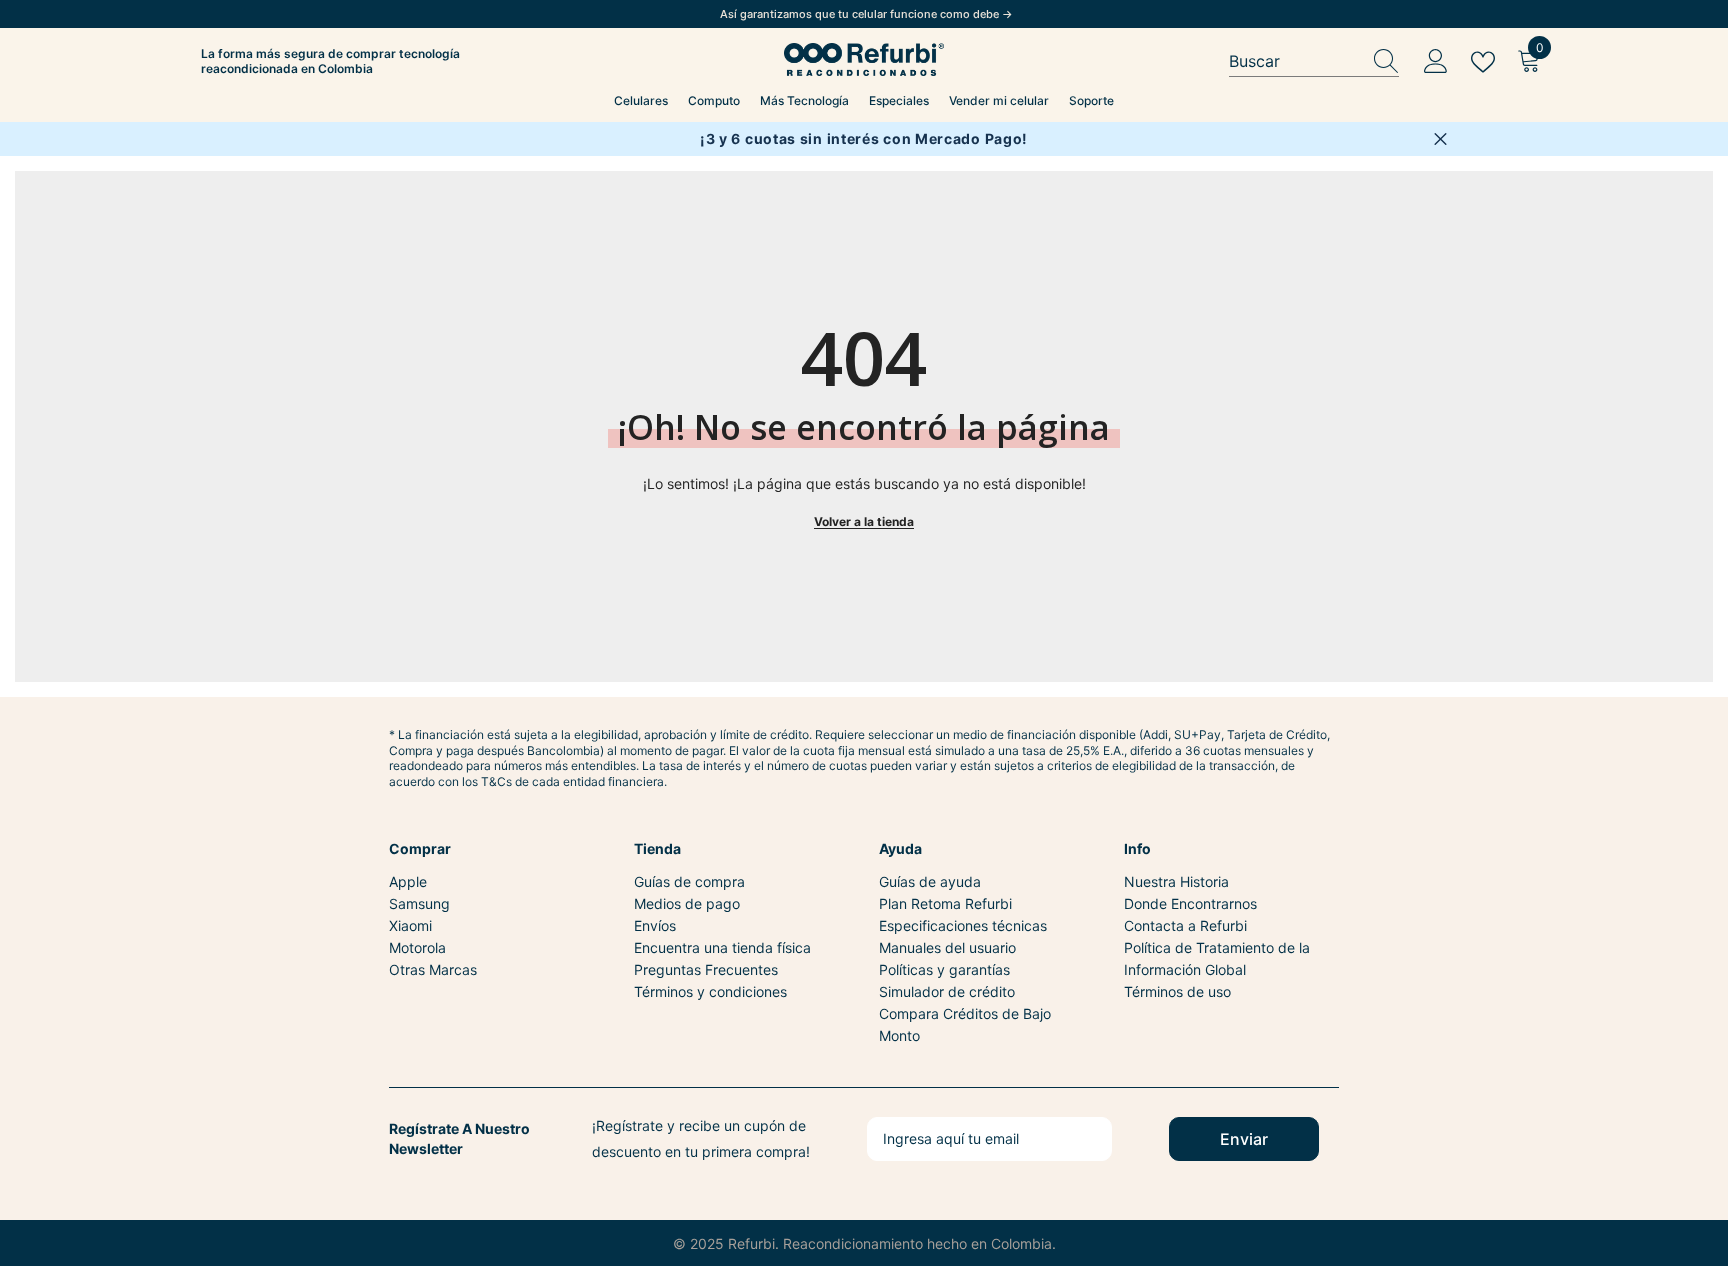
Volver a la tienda (864, 521)
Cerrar (1440, 139)
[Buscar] (1314, 62)
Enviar (1244, 1139)
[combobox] (1295, 61)
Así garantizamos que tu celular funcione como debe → (866, 14)
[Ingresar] (1436, 62)
